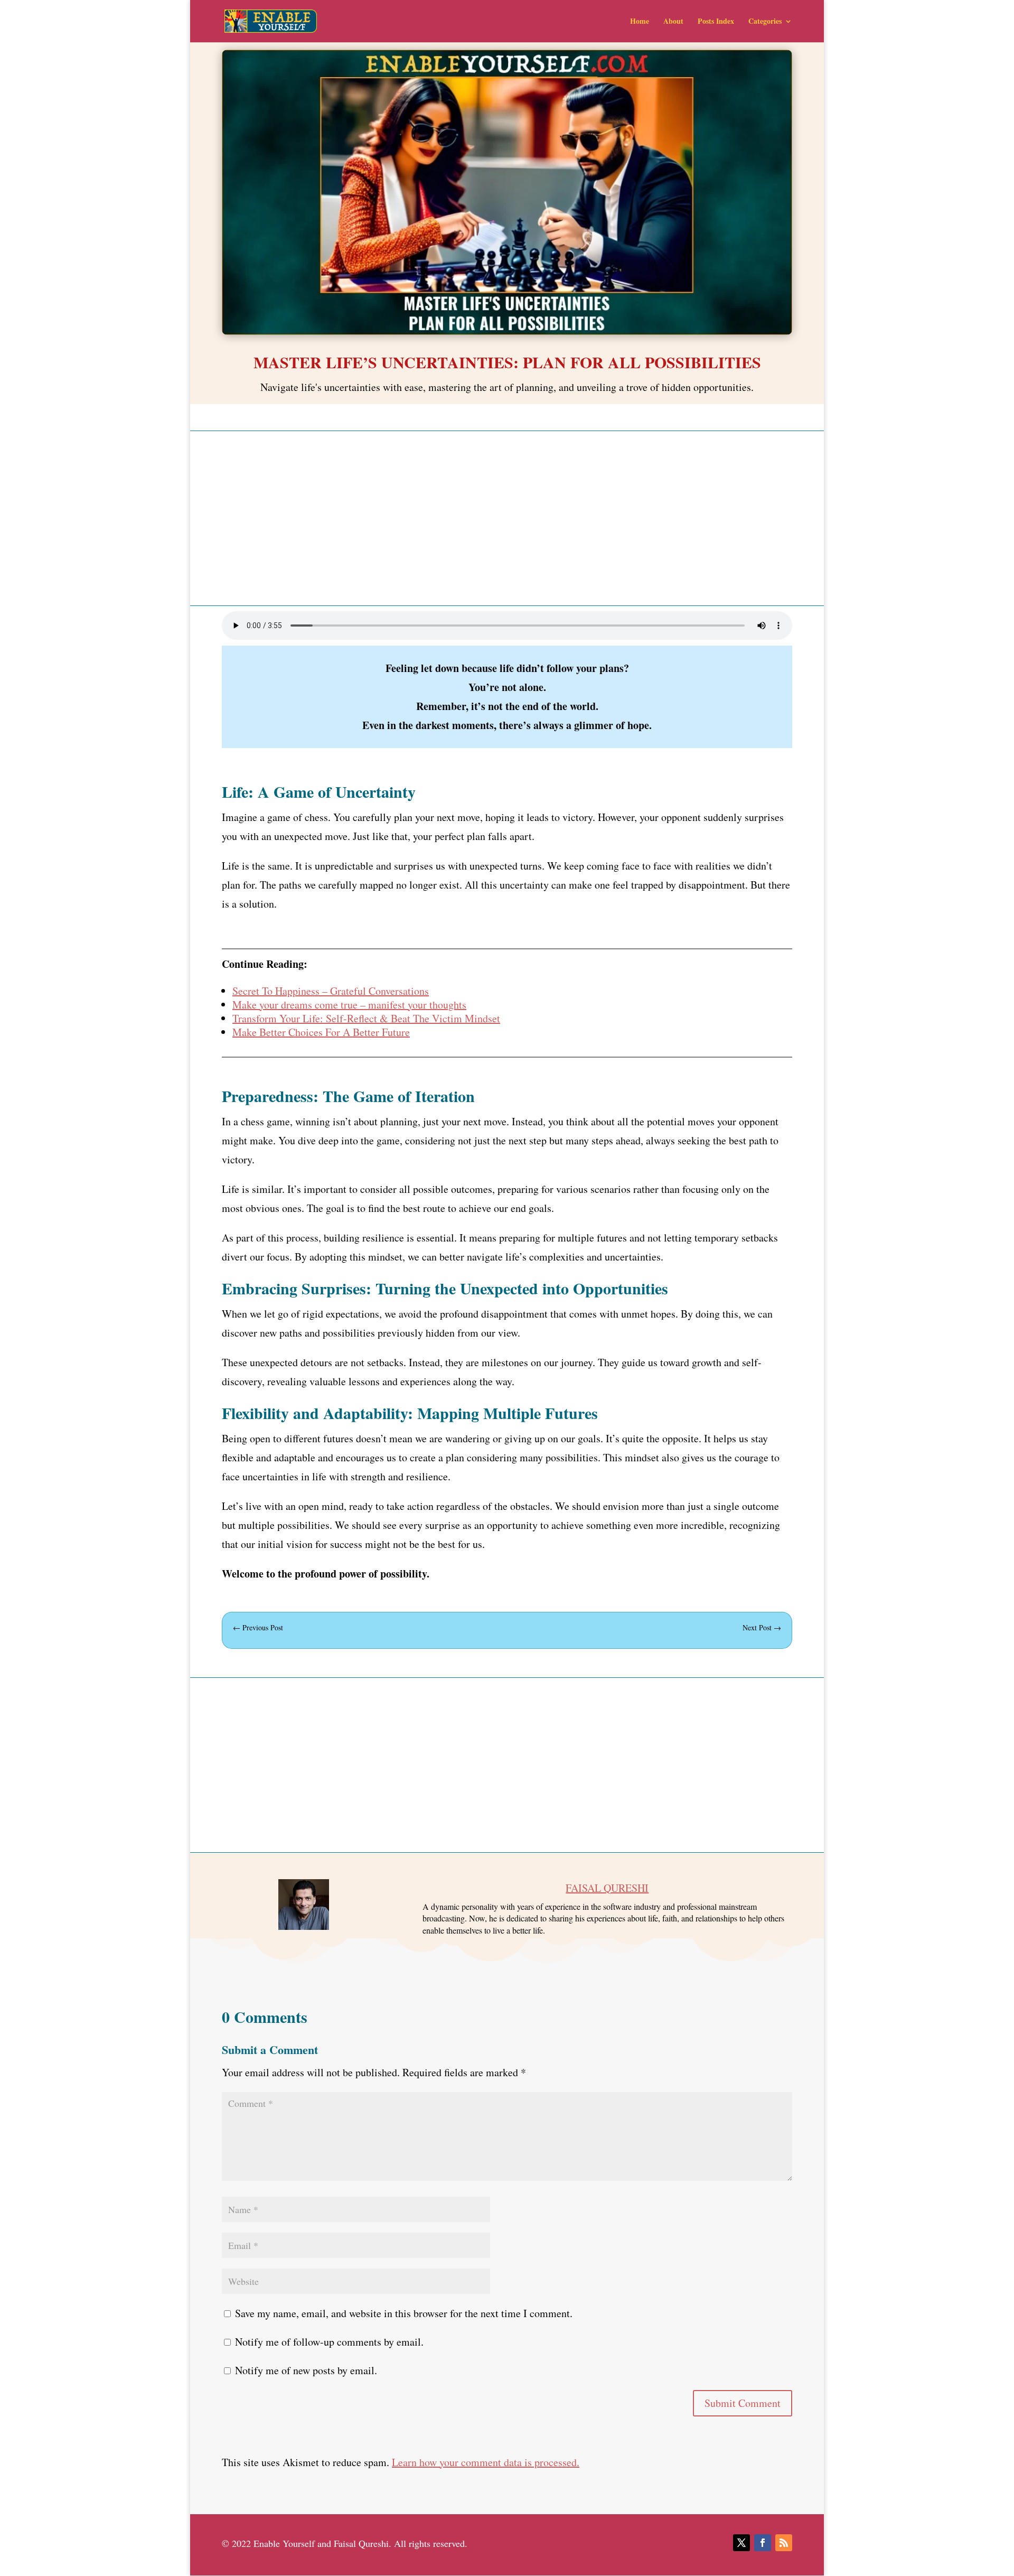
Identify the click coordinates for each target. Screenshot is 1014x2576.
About (673, 22)
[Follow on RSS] (784, 2543)
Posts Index (716, 22)
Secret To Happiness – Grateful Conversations (331, 991)
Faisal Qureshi (607, 1888)
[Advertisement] (507, 518)
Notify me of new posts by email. (306, 2370)
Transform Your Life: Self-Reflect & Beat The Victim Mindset (366, 1018)
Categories (765, 22)
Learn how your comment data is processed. (486, 2462)
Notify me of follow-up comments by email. (329, 2342)
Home (640, 22)
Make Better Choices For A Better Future (321, 1032)
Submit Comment (743, 2403)
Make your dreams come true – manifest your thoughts (349, 1005)
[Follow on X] (741, 2543)
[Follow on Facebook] (763, 2543)
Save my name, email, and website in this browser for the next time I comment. (404, 2313)
